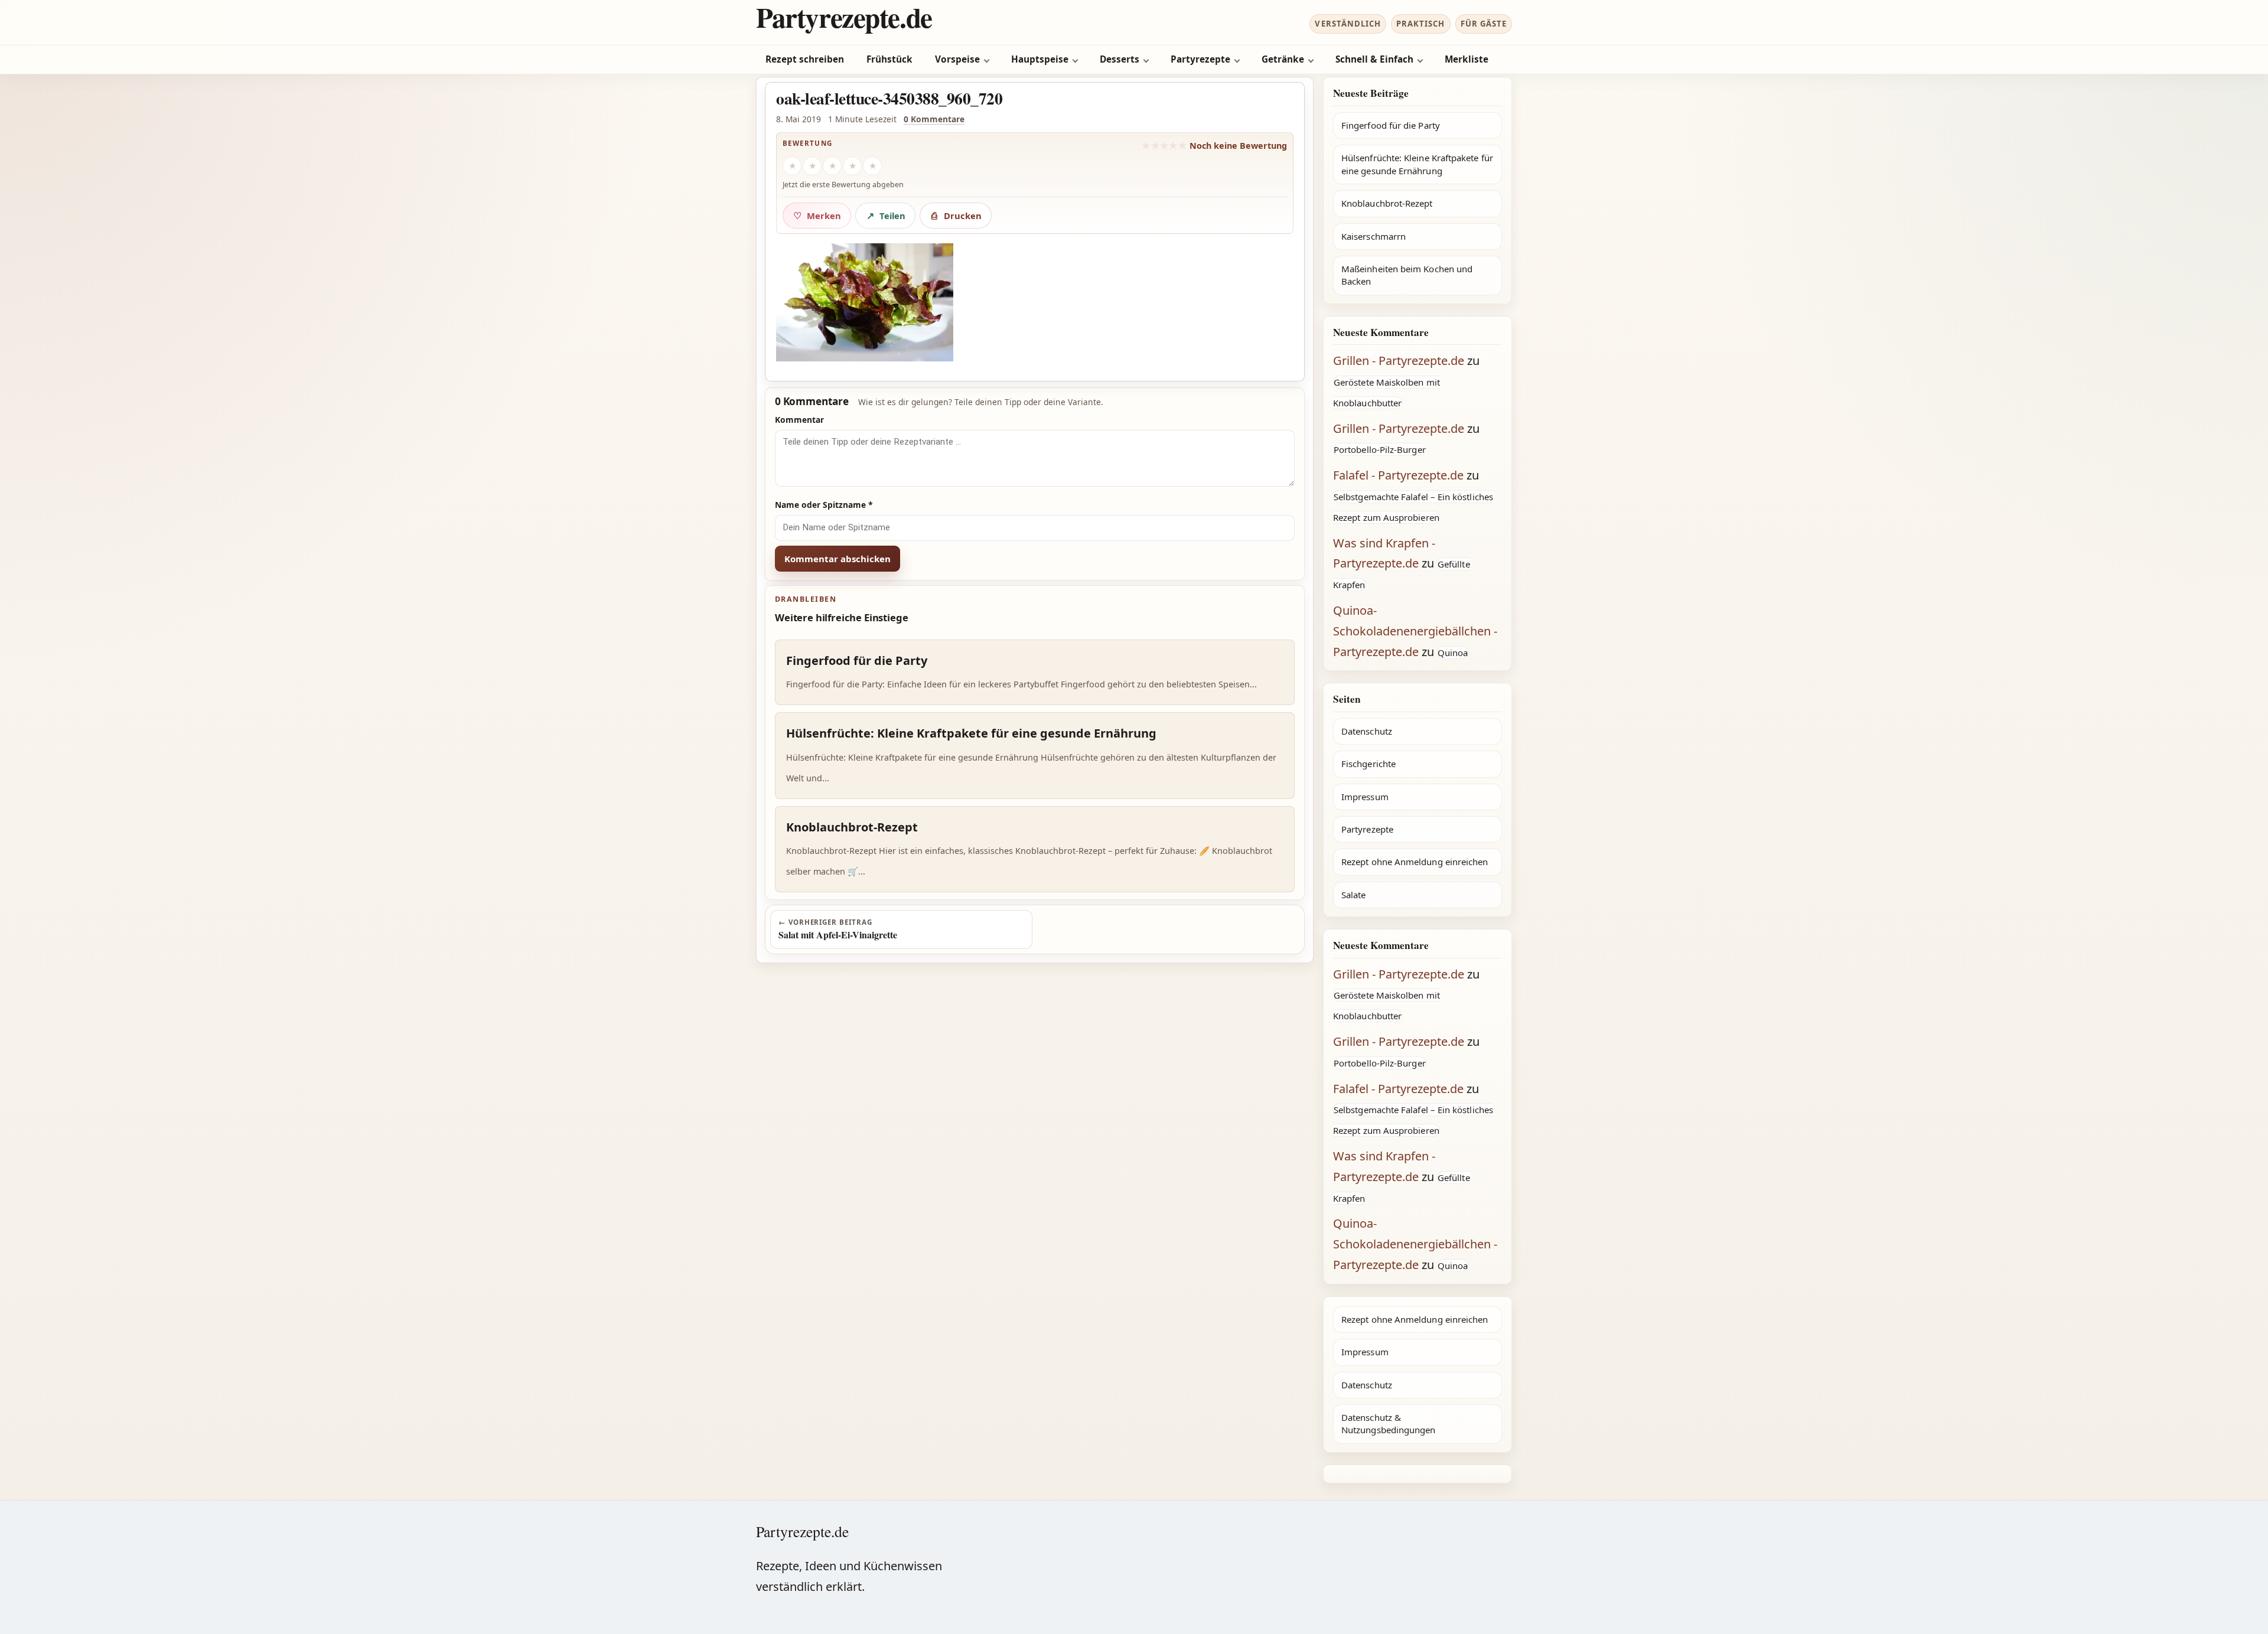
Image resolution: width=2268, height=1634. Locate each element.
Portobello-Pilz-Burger (1380, 449)
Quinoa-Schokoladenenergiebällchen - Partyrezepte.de (1415, 631)
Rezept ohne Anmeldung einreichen (1415, 862)
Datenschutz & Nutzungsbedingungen (1388, 1423)
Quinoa (1453, 653)
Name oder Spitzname (824, 505)
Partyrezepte (1200, 59)
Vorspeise (957, 59)
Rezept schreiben (805, 59)
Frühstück (889, 59)
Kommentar (799, 420)
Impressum (1365, 797)
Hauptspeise (1040, 59)
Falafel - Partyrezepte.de (1398, 475)
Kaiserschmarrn (1373, 236)
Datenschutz (1367, 731)
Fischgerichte (1368, 764)
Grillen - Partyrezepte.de (1399, 361)
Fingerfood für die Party (1391, 125)
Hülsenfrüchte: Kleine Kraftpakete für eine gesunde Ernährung (1417, 164)
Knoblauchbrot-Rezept (1387, 203)
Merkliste (1467, 59)
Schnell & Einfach (1374, 59)
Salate (1353, 895)
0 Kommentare (934, 119)
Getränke (1283, 59)
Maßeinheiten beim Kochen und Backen (1407, 275)
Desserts (1120, 59)
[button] (865, 302)
